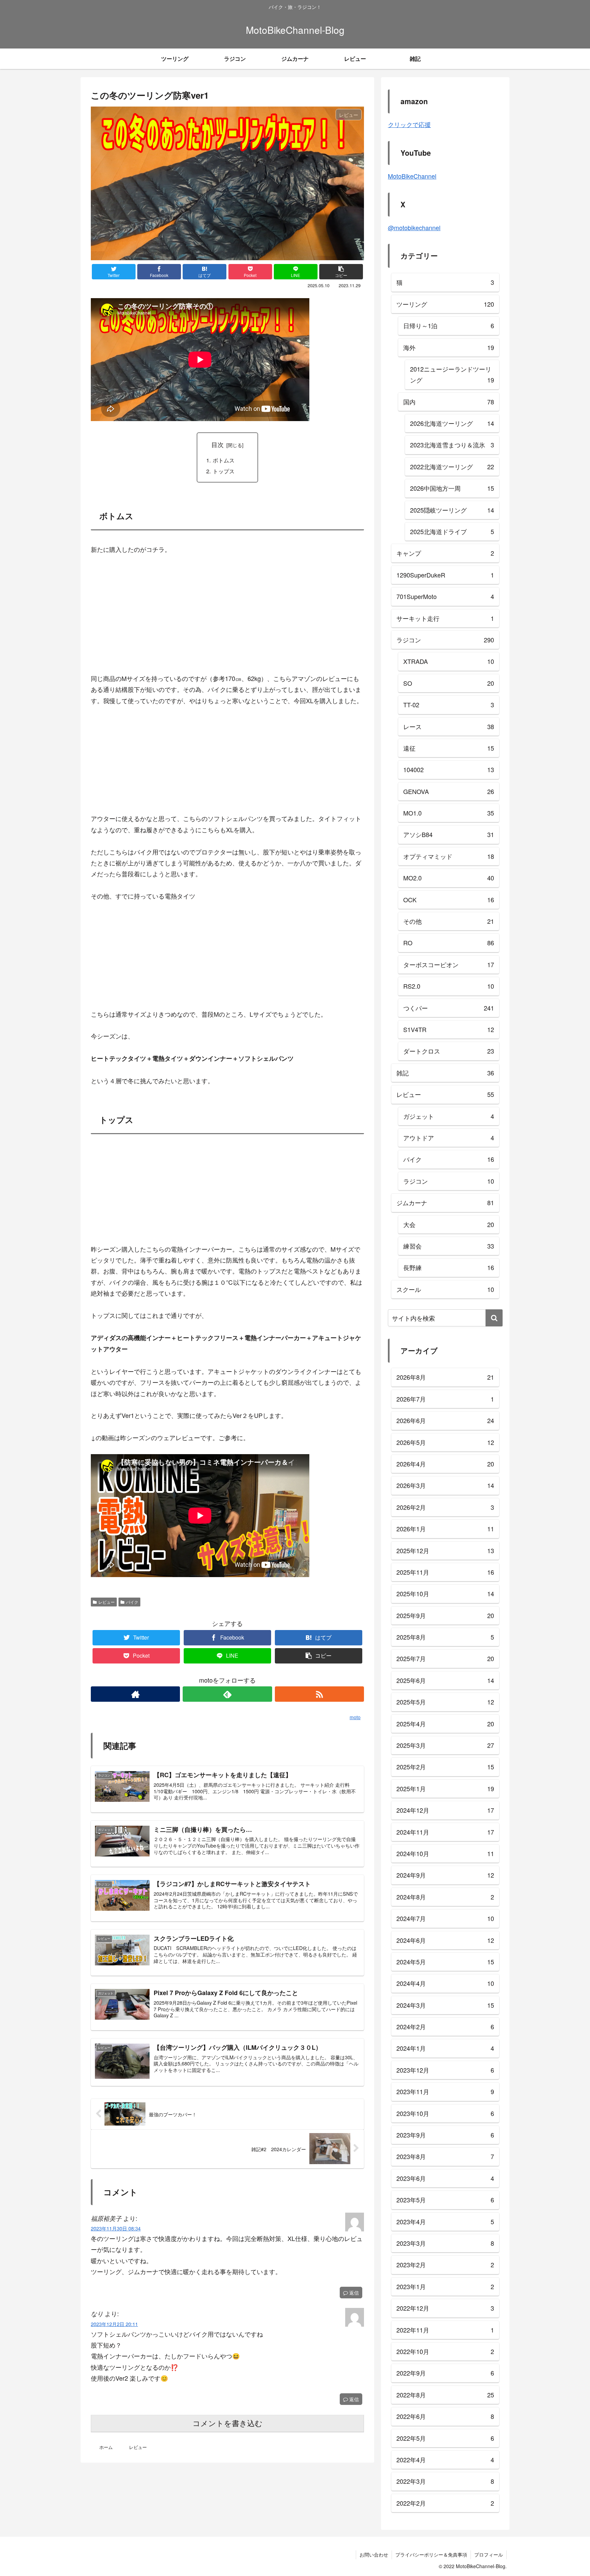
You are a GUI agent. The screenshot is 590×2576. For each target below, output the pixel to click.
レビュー (107, 1602)
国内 (449, 402)
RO (449, 943)
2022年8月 (445, 2395)
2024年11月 (445, 1832)
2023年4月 (445, 2222)
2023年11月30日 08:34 (116, 2228)
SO (449, 683)
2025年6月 (445, 1680)
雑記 (445, 1073)
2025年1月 (445, 1788)
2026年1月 (445, 1529)
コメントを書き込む (228, 2424)
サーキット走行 (445, 618)
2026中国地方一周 (452, 488)
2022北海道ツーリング (452, 467)
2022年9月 (445, 2373)
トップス (224, 471)
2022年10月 (445, 2351)
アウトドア (449, 1138)
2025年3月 (445, 1745)
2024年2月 (445, 2027)
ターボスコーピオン (449, 964)
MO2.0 (449, 878)
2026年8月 (445, 1377)
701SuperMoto (445, 596)
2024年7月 (445, 1918)
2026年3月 (445, 1485)
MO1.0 (449, 813)
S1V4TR (449, 1029)
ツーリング (445, 304)
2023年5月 (445, 2200)
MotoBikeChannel (412, 176)
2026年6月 (445, 1420)
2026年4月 (445, 1464)
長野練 (449, 1267)
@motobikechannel (414, 227)
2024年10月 (445, 1853)
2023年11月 (445, 2091)
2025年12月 (445, 1550)
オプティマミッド (449, 856)
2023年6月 (445, 2178)
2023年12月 (445, 2070)
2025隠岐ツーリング (452, 510)
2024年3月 (445, 2005)
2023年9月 (445, 2135)
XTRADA (449, 661)
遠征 (449, 748)
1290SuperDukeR (445, 575)
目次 (217, 444)
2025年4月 (445, 1724)
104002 (449, 769)
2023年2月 (445, 2265)
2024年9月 (445, 1875)
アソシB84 (449, 834)
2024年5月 (445, 1962)
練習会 (449, 1246)
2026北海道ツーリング (452, 423)
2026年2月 (445, 1507)
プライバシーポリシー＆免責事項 (431, 2554)
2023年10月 (445, 2113)
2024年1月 (445, 2048)
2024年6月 (445, 1940)
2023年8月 (445, 2156)
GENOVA (449, 791)
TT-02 (449, 705)
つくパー (449, 1008)
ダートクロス (449, 1051)
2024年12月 (445, 1810)
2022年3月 (445, 2481)
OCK (449, 900)
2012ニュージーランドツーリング (452, 374)
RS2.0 (449, 986)
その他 (449, 921)
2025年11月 (445, 1572)
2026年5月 (445, 1442)
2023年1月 (445, 2286)
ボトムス (224, 460)
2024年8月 (445, 1897)
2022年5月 (445, 2438)
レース (449, 726)
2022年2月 (445, 2503)
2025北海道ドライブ (452, 531)
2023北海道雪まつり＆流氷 (452, 445)
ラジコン (445, 640)
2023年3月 (445, 2243)
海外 (449, 347)
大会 (449, 1224)
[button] (494, 1318)
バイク (132, 1602)
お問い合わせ (374, 2554)
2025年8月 (445, 1637)
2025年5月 (445, 1702)
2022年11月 (445, 2330)
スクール (445, 1289)
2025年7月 (445, 1658)
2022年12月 (445, 2308)
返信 (353, 2293)
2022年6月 (445, 2416)
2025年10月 (445, 1593)
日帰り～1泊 (449, 325)
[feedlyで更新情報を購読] (227, 1694)
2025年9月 (445, 1615)
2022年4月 (445, 2460)
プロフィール (489, 2554)
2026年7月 (445, 1399)
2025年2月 (445, 1767)
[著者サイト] (135, 1694)
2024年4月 (445, 1983)
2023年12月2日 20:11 (114, 2324)
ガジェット (449, 1116)
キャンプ (445, 553)
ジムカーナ (445, 1202)
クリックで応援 (409, 124)
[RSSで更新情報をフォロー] (319, 1694)
